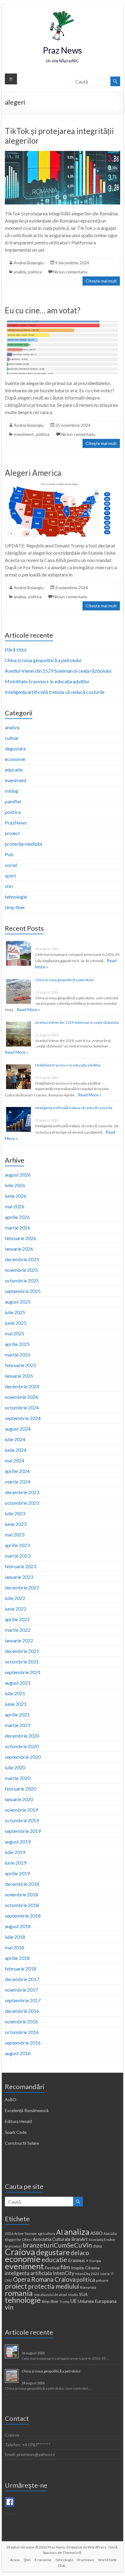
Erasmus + (78, 2260)
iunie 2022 (16, 1609)
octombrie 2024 (22, 1407)
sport (10, 875)
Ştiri (27, 2560)
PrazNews (16, 823)
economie (15, 759)
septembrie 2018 (23, 1916)
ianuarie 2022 (19, 1640)
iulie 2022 (15, 1598)
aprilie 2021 (17, 1714)
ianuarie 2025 (19, 1376)
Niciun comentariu (70, 272)
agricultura (46, 2233)
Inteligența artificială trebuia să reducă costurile (55, 692)
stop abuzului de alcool (50, 2295)
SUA (83, 2294)
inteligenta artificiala (28, 2273)
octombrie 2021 (22, 1662)
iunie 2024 (16, 1450)
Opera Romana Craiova (44, 2279)
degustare (15, 748)
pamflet (13, 801)
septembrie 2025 (23, 1291)
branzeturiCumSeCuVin (57, 2245)
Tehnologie (64, 2560)
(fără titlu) (16, 650)
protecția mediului (24, 844)
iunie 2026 (16, 1196)
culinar (12, 738)
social (11, 865)
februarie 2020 (20, 1789)
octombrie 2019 (22, 1820)
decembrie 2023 (22, 1492)
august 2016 (18, 2053)
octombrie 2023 (22, 1503)
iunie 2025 (16, 1323)
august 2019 (18, 1841)
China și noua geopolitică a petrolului (43, 660)
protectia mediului (54, 2286)
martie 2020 (18, 1778)
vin (9, 2307)
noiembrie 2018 (21, 1894)
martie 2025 (18, 1355)
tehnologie (16, 897)
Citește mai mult (101, 281)
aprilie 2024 (17, 1471)
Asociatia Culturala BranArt (60, 2239)
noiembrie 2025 (21, 1270)
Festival (52, 2268)
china (97, 2246)
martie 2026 (18, 1228)
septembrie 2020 (23, 1757)
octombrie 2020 (22, 1746)
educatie (14, 770)
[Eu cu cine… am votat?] (62, 323)
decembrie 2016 (22, 2011)
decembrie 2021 (22, 1651)
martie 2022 (18, 1630)
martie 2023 (18, 1556)
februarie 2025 (20, 1365)
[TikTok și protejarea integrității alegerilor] (62, 154)
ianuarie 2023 (19, 1577)
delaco (80, 2253)
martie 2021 (18, 1725)
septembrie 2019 (23, 1831)
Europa (95, 2261)
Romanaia (88, 2287)
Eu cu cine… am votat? (43, 310)
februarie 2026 (20, 1238)
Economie (43, 2560)
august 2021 (18, 1683)
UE (74, 2301)
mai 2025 (15, 1333)
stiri (9, 886)
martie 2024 (18, 1482)
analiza (20, 272)
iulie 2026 (15, 1185)
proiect (12, 833)
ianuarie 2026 (19, 1249)
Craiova (20, 2252)
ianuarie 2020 (19, 1799)
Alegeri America (33, 473)
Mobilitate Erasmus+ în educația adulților (47, 681)
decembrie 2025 (22, 1259)
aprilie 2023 (17, 1545)
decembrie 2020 (22, 1736)
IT (112, 2274)
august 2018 (18, 1926)
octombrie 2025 (22, 1280)
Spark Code (16, 2132)
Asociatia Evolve (102, 2240)
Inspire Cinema (85, 2268)
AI (60, 2232)
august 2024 (18, 1429)
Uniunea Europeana (97, 2301)
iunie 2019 (16, 1863)
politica (35, 272)
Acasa (15, 2560)
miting (12, 791)
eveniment (24, 434)
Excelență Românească (27, 2110)
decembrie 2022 (22, 1587)
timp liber (15, 907)
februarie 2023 (20, 1566)
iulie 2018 (15, 1937)
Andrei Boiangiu (29, 263)
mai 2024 (15, 1460)
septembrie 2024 (23, 1418)
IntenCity (64, 2273)
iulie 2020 (15, 1767)
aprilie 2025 (17, 1344)
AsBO (11, 2099)
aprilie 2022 (17, 1619)
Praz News (62, 50)
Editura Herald (18, 2121)
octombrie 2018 (22, 1905)
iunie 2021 (16, 1704)
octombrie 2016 (22, 2032)
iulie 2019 (15, 1852)
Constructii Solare (22, 2143)
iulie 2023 (15, 1513)
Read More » (28, 1009)
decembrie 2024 (22, 1386)
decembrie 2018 (22, 1884)
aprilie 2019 (17, 1873)
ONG (8, 2280)
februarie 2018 (20, 1969)
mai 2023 (15, 1534)
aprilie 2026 (17, 1217)
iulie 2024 (15, 1439)
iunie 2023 (16, 1524)
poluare (102, 2280)
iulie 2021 (15, 1693)
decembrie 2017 (22, 1979)
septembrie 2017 (23, 2000)
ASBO (96, 2233)
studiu (73, 2295)
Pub (9, 854)
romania (19, 2293)
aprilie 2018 (17, 1958)
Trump (64, 2302)
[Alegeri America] (62, 486)
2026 (9, 2233)
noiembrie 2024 (21, 1397)
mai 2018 (15, 1947)
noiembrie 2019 (21, 1810)
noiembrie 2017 (21, 1990)
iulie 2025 (15, 1312)
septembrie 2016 (23, 2043)
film (65, 2267)
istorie (105, 2274)
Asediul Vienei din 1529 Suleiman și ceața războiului (58, 671)
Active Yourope (25, 2233)
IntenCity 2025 (87, 2274)
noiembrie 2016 (21, 2021)
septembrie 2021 (23, 1672)
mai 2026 (15, 1206)
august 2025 (18, 1302)
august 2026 (18, 1175)
